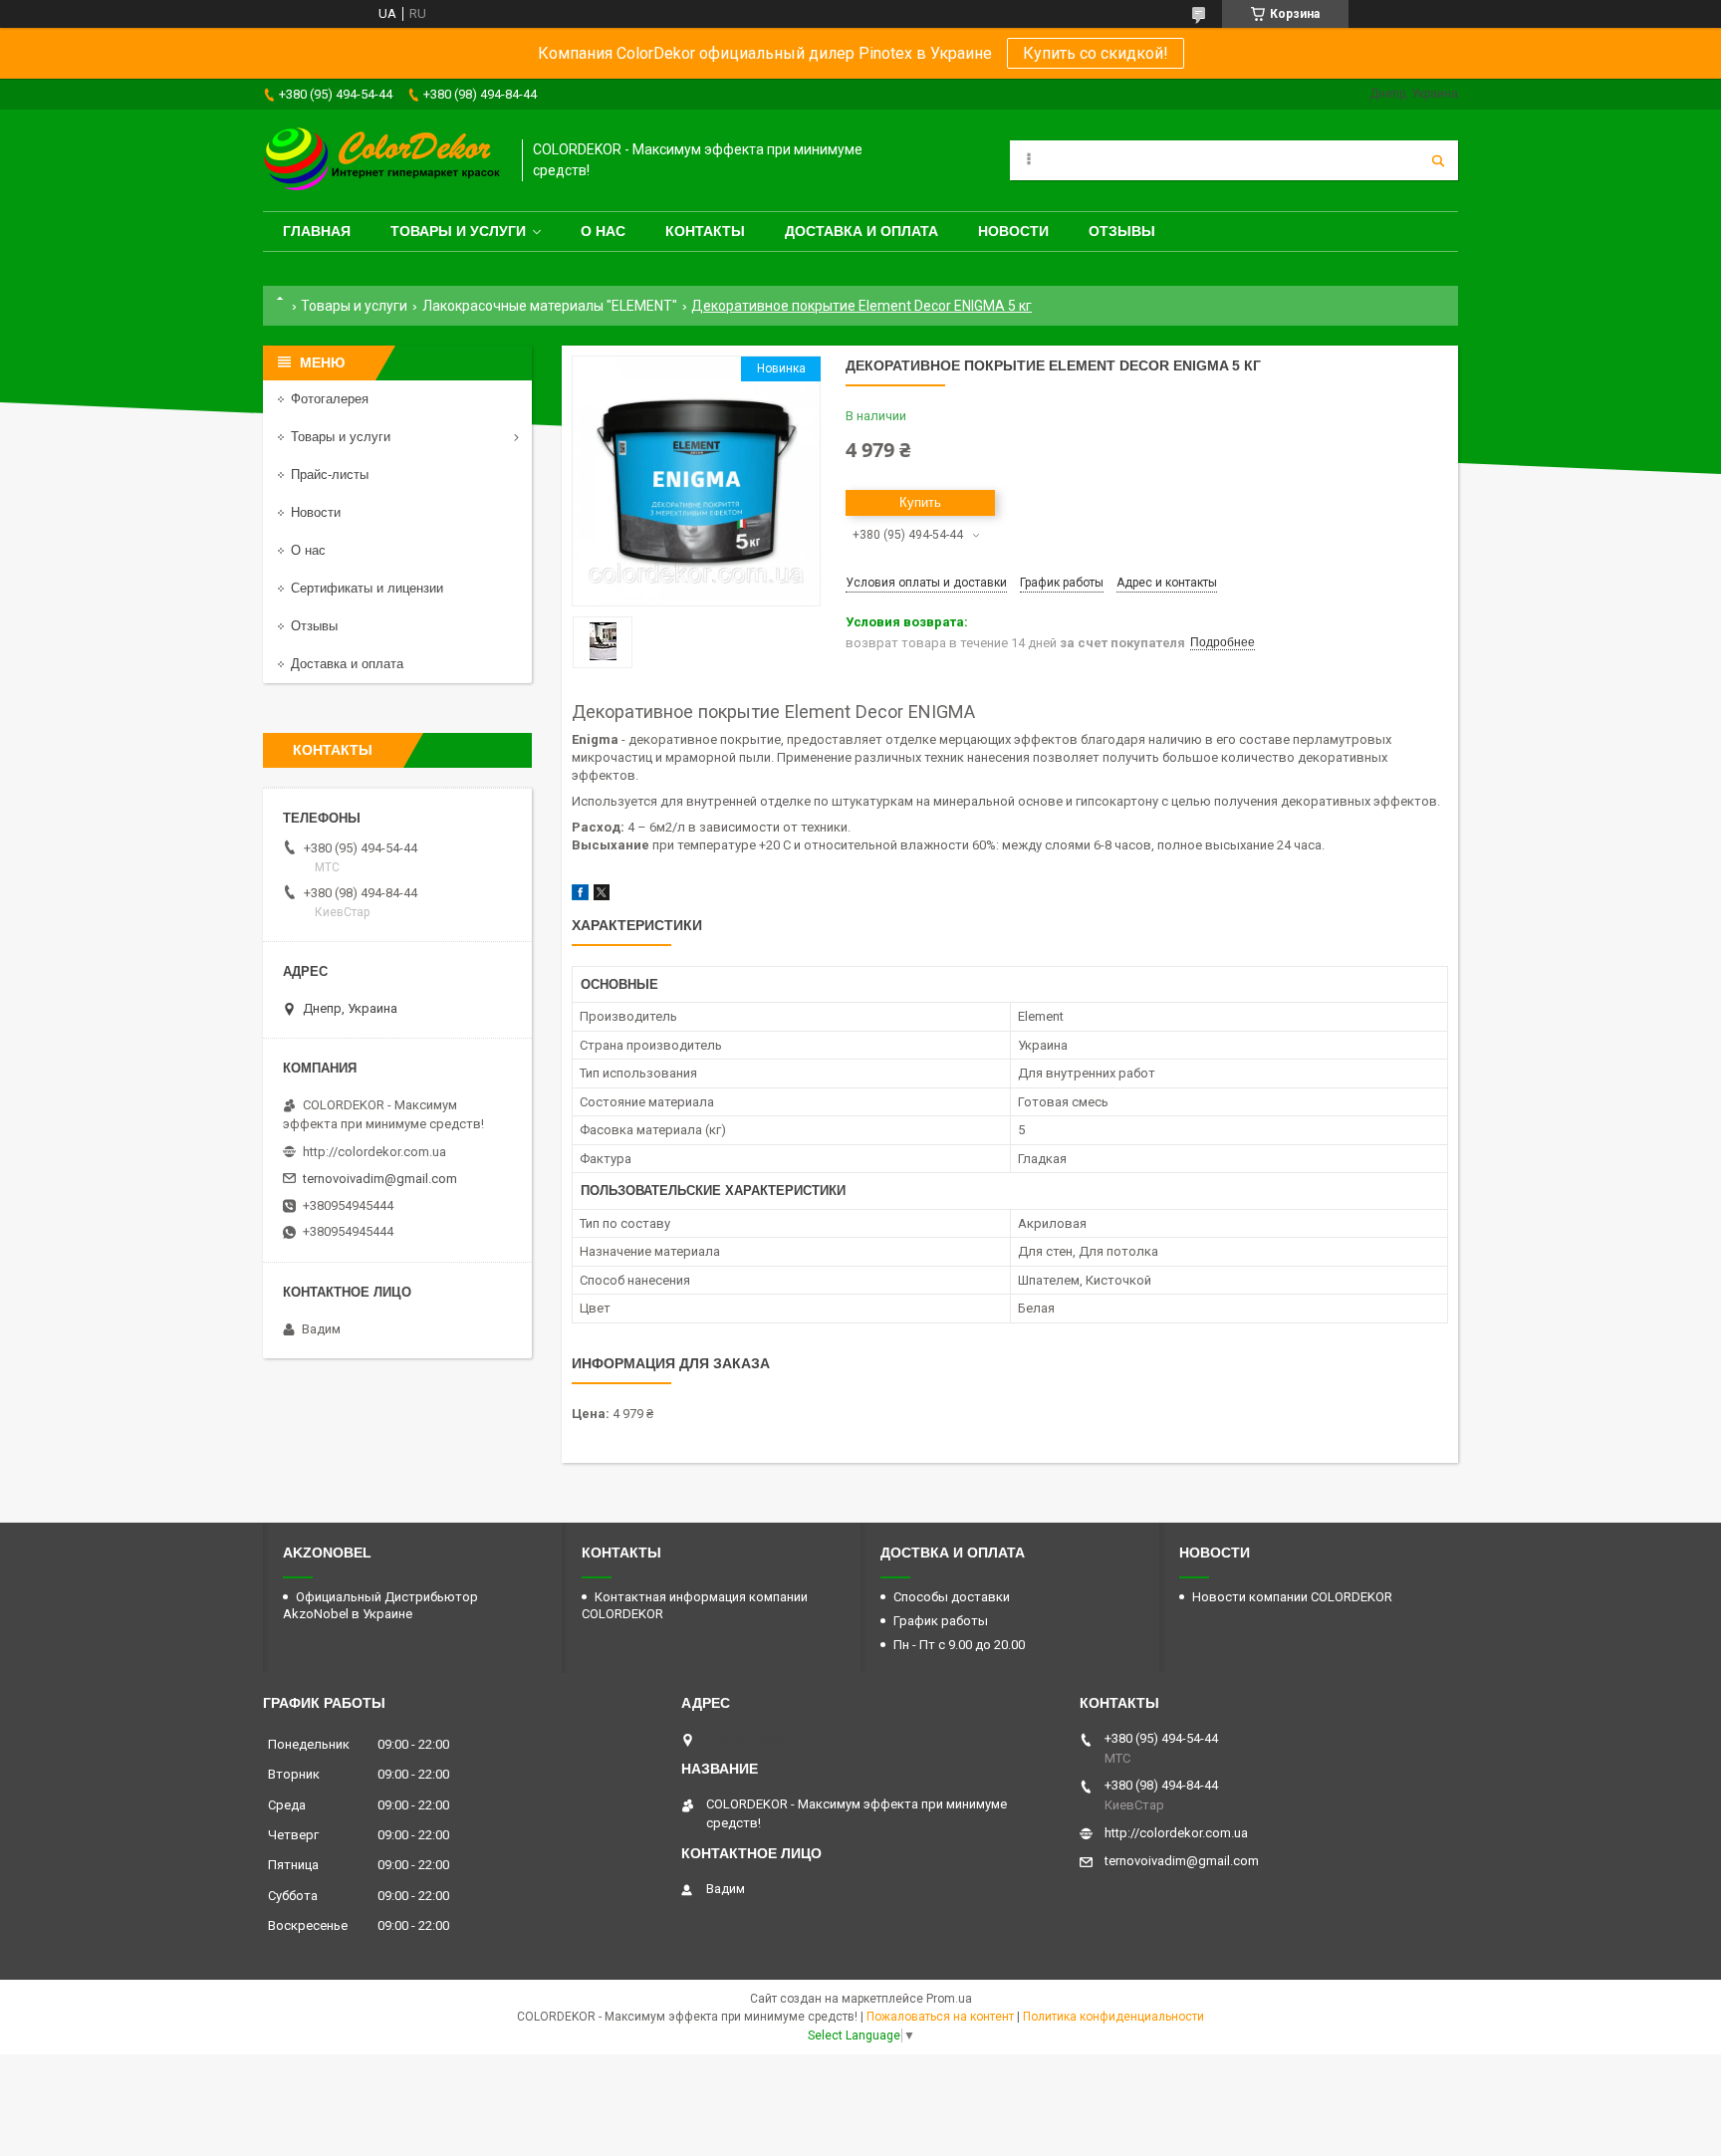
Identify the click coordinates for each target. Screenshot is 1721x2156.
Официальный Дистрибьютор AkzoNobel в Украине (380, 1605)
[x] (602, 896)
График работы (941, 1621)
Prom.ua (949, 1999)
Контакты (705, 231)
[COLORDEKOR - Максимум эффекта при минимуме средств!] (382, 160)
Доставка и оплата (861, 231)
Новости (1013, 231)
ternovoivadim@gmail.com (380, 1179)
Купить (920, 502)
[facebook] (580, 896)
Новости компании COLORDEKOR (1292, 1597)
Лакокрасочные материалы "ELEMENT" (550, 306)
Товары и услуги (458, 231)
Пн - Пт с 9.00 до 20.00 (959, 1645)
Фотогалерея (330, 399)
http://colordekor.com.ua (374, 1152)
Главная (317, 231)
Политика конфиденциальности (1113, 2017)
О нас (603, 231)
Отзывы (1122, 231)
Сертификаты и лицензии (367, 588)
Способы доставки (952, 1597)
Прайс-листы (330, 475)
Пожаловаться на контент (940, 2017)
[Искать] (1438, 160)
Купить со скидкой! (1096, 53)
